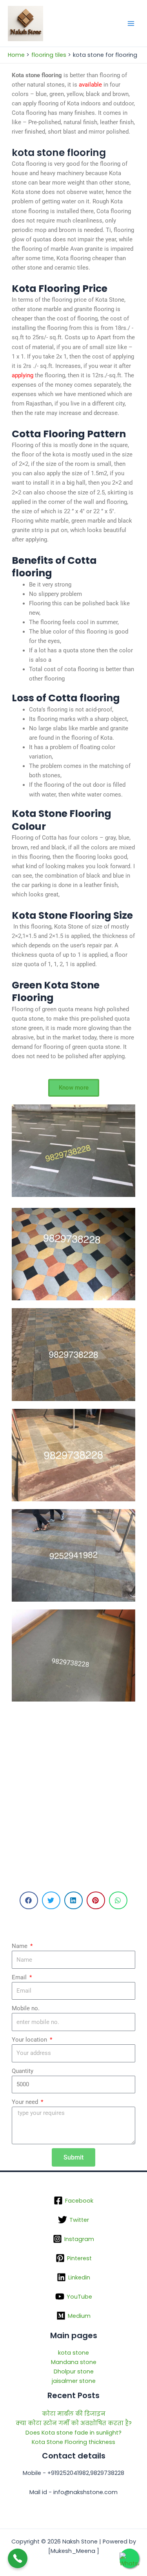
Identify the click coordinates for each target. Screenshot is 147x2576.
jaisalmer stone (74, 2381)
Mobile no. (26, 2008)
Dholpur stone (74, 2371)
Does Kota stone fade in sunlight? (73, 2433)
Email (20, 1977)
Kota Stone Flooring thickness (73, 2442)
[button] (29, 1900)
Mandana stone (74, 2362)
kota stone (73, 2353)
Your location (30, 2040)
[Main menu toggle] (131, 24)
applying (23, 375)
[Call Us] (18, 2558)
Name (20, 1946)
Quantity (23, 2071)
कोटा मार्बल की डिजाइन (74, 2414)
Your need (26, 2102)
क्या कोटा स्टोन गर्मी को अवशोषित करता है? (74, 2423)
